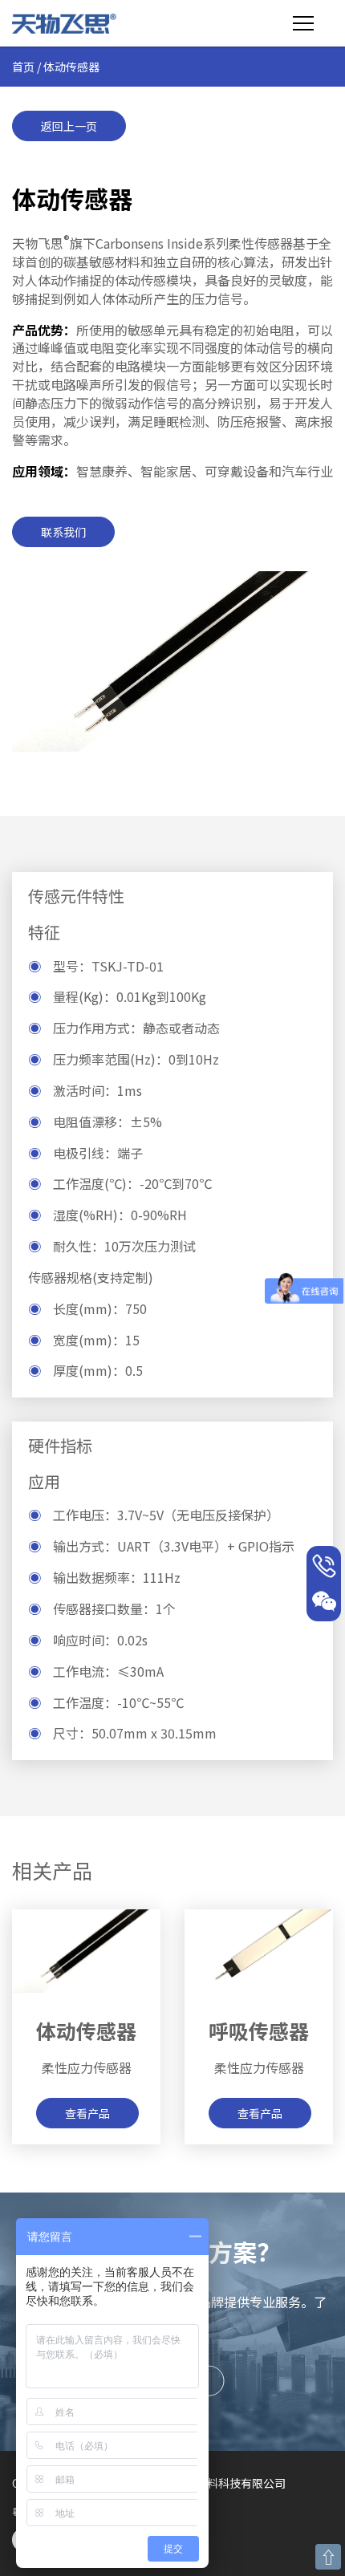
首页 (23, 67)
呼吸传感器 (259, 2030)
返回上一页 (69, 126)
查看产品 (87, 2113)
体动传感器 (86, 2030)
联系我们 (63, 532)
